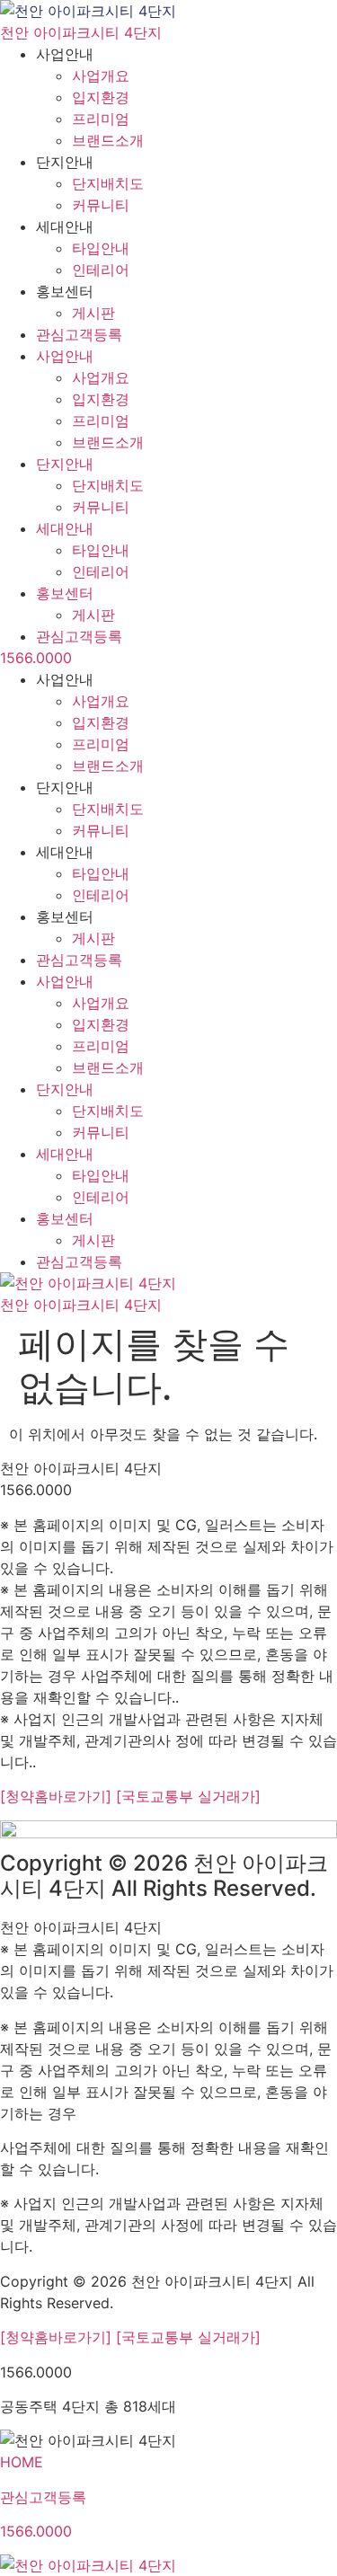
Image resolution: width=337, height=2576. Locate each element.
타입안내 (101, 248)
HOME (22, 2462)
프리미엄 (101, 119)
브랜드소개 (108, 140)
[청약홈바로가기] (58, 1796)
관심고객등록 (79, 334)
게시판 (93, 313)
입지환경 (101, 97)
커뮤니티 (101, 205)
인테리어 (101, 270)
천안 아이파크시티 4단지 (81, 32)
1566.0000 (36, 658)
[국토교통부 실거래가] (188, 1796)
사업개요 (101, 75)
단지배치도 (108, 183)
